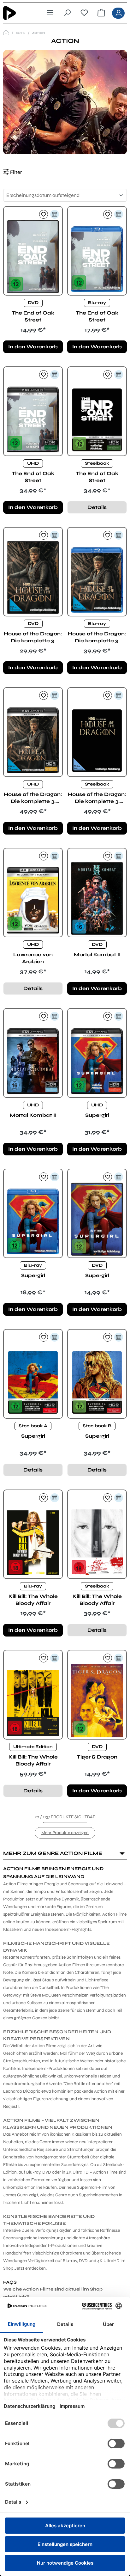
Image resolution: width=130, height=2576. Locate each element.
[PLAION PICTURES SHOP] (6, 33)
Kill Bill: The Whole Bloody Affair (33, 1600)
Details (97, 507)
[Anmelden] (118, 13)
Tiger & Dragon (97, 1757)
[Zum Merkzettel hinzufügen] (44, 214)
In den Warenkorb (33, 347)
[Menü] (50, 13)
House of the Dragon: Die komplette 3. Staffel (33, 637)
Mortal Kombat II (97, 955)
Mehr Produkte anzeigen (65, 1833)
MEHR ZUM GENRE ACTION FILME (53, 1853)
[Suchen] (67, 13)
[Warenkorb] (101, 13)
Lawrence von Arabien (33, 958)
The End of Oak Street (33, 316)
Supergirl (97, 1115)
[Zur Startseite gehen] (19, 13)
